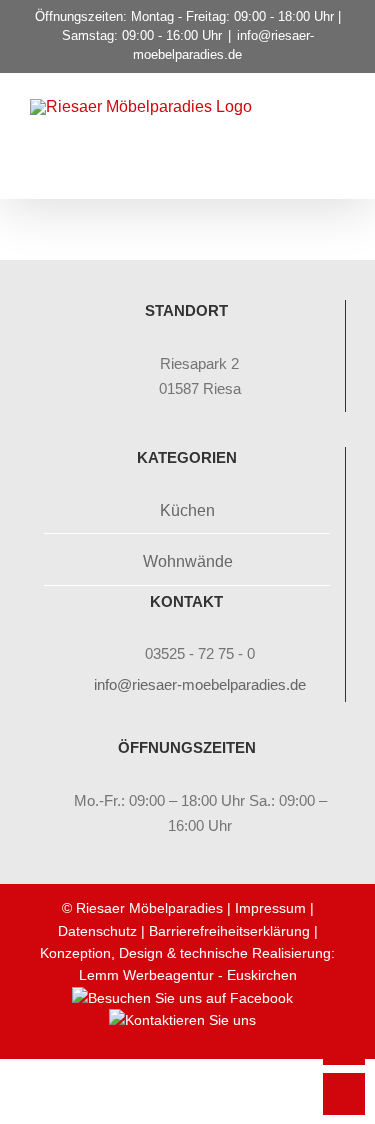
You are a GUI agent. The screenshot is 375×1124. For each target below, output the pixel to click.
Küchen (187, 510)
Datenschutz (97, 931)
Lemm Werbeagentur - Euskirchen (188, 975)
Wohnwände (188, 561)
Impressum (270, 908)
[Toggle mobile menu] (337, 134)
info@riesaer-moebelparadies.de (200, 684)
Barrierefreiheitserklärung (229, 931)
